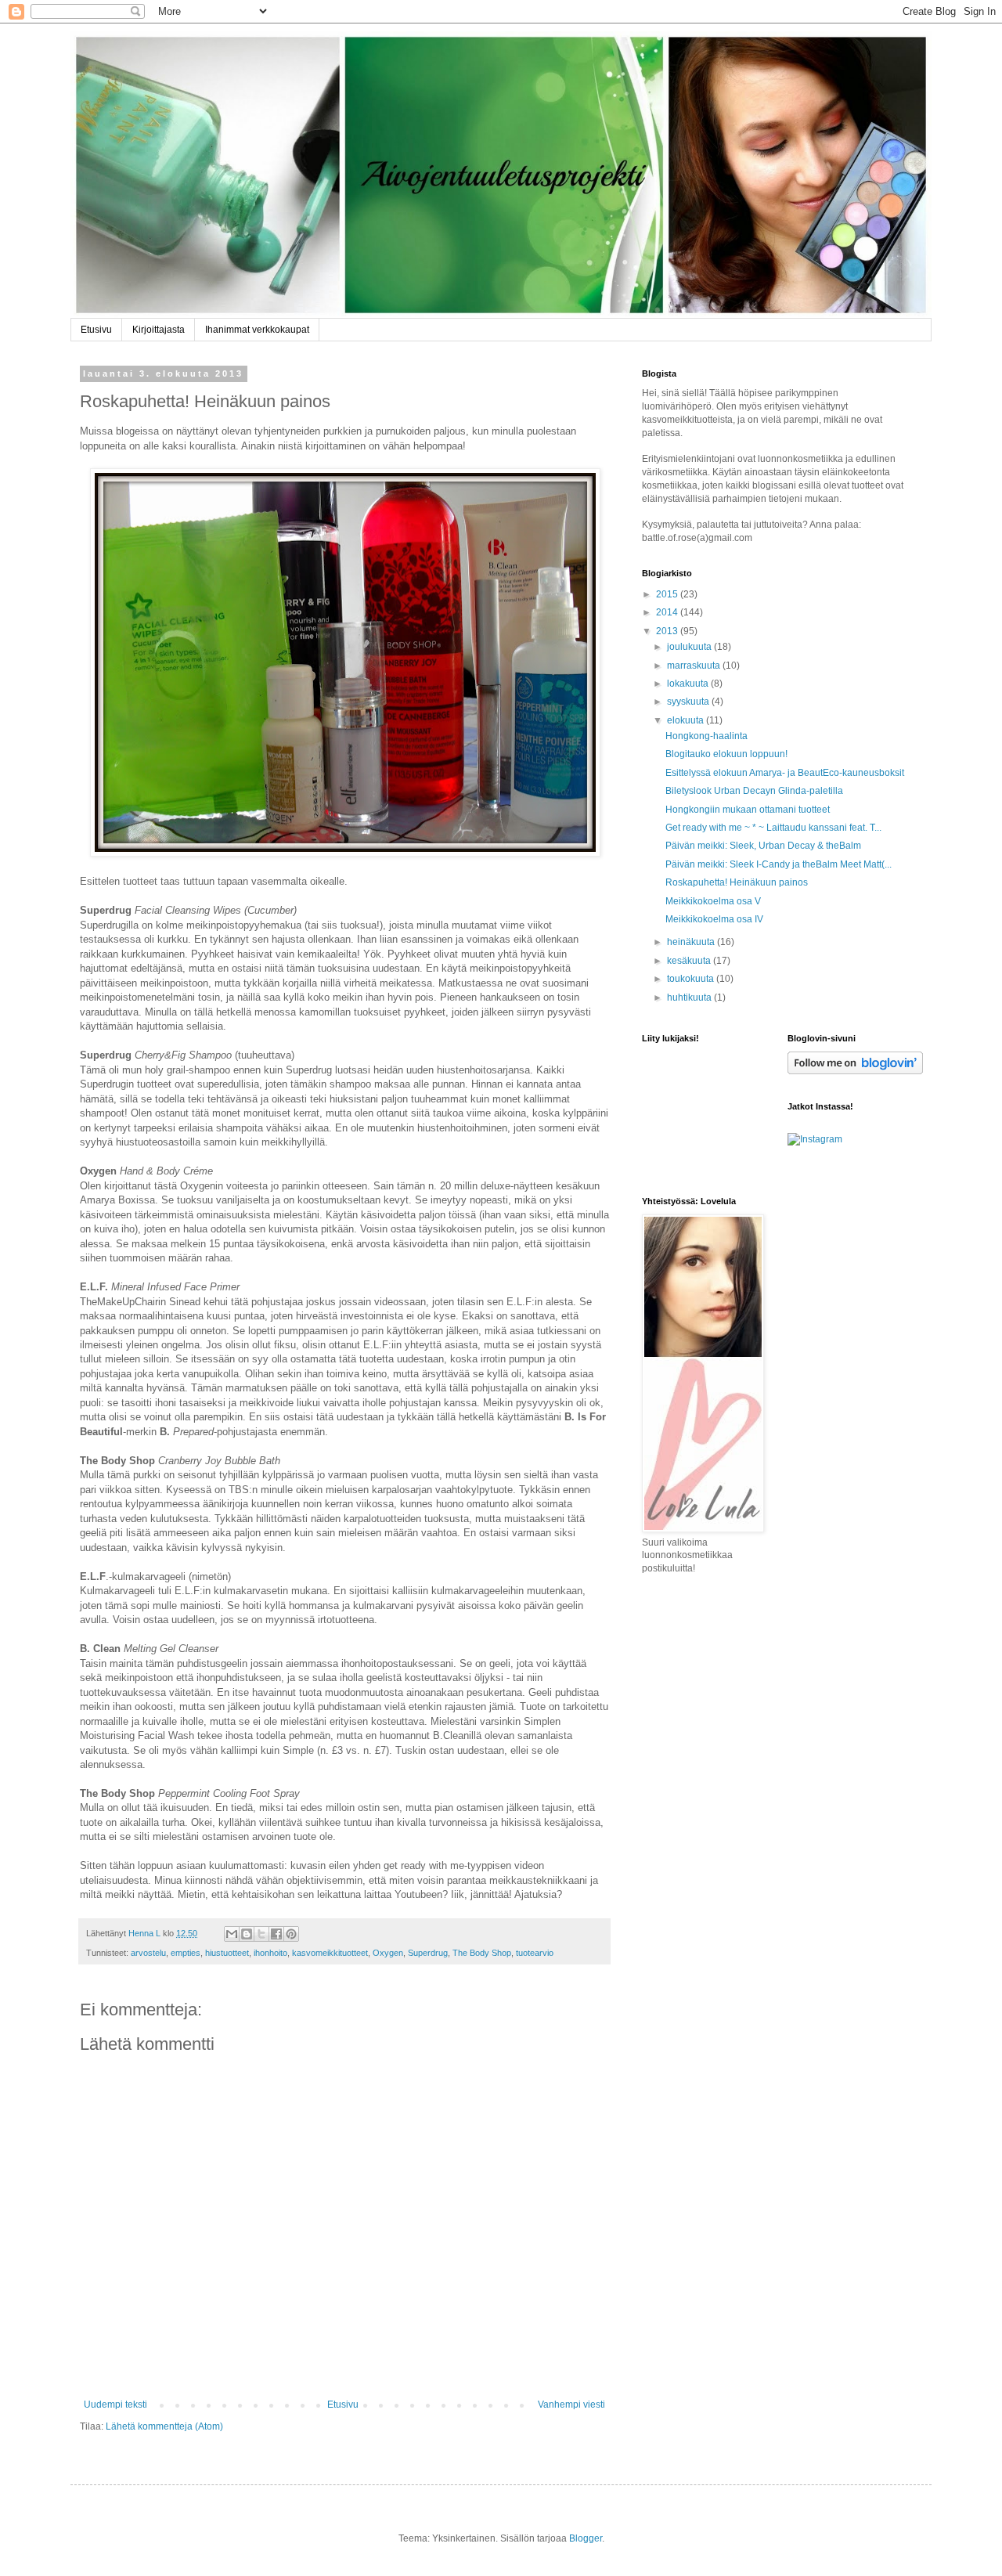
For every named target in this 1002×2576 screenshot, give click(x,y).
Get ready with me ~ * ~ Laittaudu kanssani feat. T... (773, 828)
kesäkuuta (690, 961)
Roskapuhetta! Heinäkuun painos (737, 882)
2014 (668, 612)
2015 (668, 594)
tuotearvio (535, 1953)
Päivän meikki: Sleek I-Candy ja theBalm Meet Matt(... (779, 864)
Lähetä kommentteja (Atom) (164, 2426)
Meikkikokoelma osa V (713, 901)
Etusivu (96, 330)
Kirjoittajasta (159, 330)
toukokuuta (692, 979)
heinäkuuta (692, 942)
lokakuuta (689, 684)
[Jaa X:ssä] (261, 1934)
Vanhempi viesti (571, 2405)
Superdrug (428, 1953)
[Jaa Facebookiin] (276, 1934)
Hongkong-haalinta (706, 736)
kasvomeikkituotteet (330, 1953)
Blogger (586, 2538)
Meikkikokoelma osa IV (714, 919)
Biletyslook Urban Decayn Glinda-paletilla (754, 791)
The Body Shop (482, 1953)
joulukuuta (690, 647)
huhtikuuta (690, 998)
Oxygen (388, 1953)
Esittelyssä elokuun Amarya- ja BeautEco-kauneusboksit (785, 773)
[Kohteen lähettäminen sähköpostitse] (232, 1934)
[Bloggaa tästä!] (247, 1934)
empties (186, 1953)
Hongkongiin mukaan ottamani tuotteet (748, 810)
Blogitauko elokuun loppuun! (726, 754)
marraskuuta (695, 666)
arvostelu (148, 1953)
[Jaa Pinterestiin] (291, 1934)
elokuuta (687, 720)
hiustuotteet (227, 1953)
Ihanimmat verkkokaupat (257, 330)
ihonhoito (270, 1953)
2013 (668, 631)
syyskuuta (689, 702)
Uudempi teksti (115, 2405)
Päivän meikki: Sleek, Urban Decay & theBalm (763, 846)
